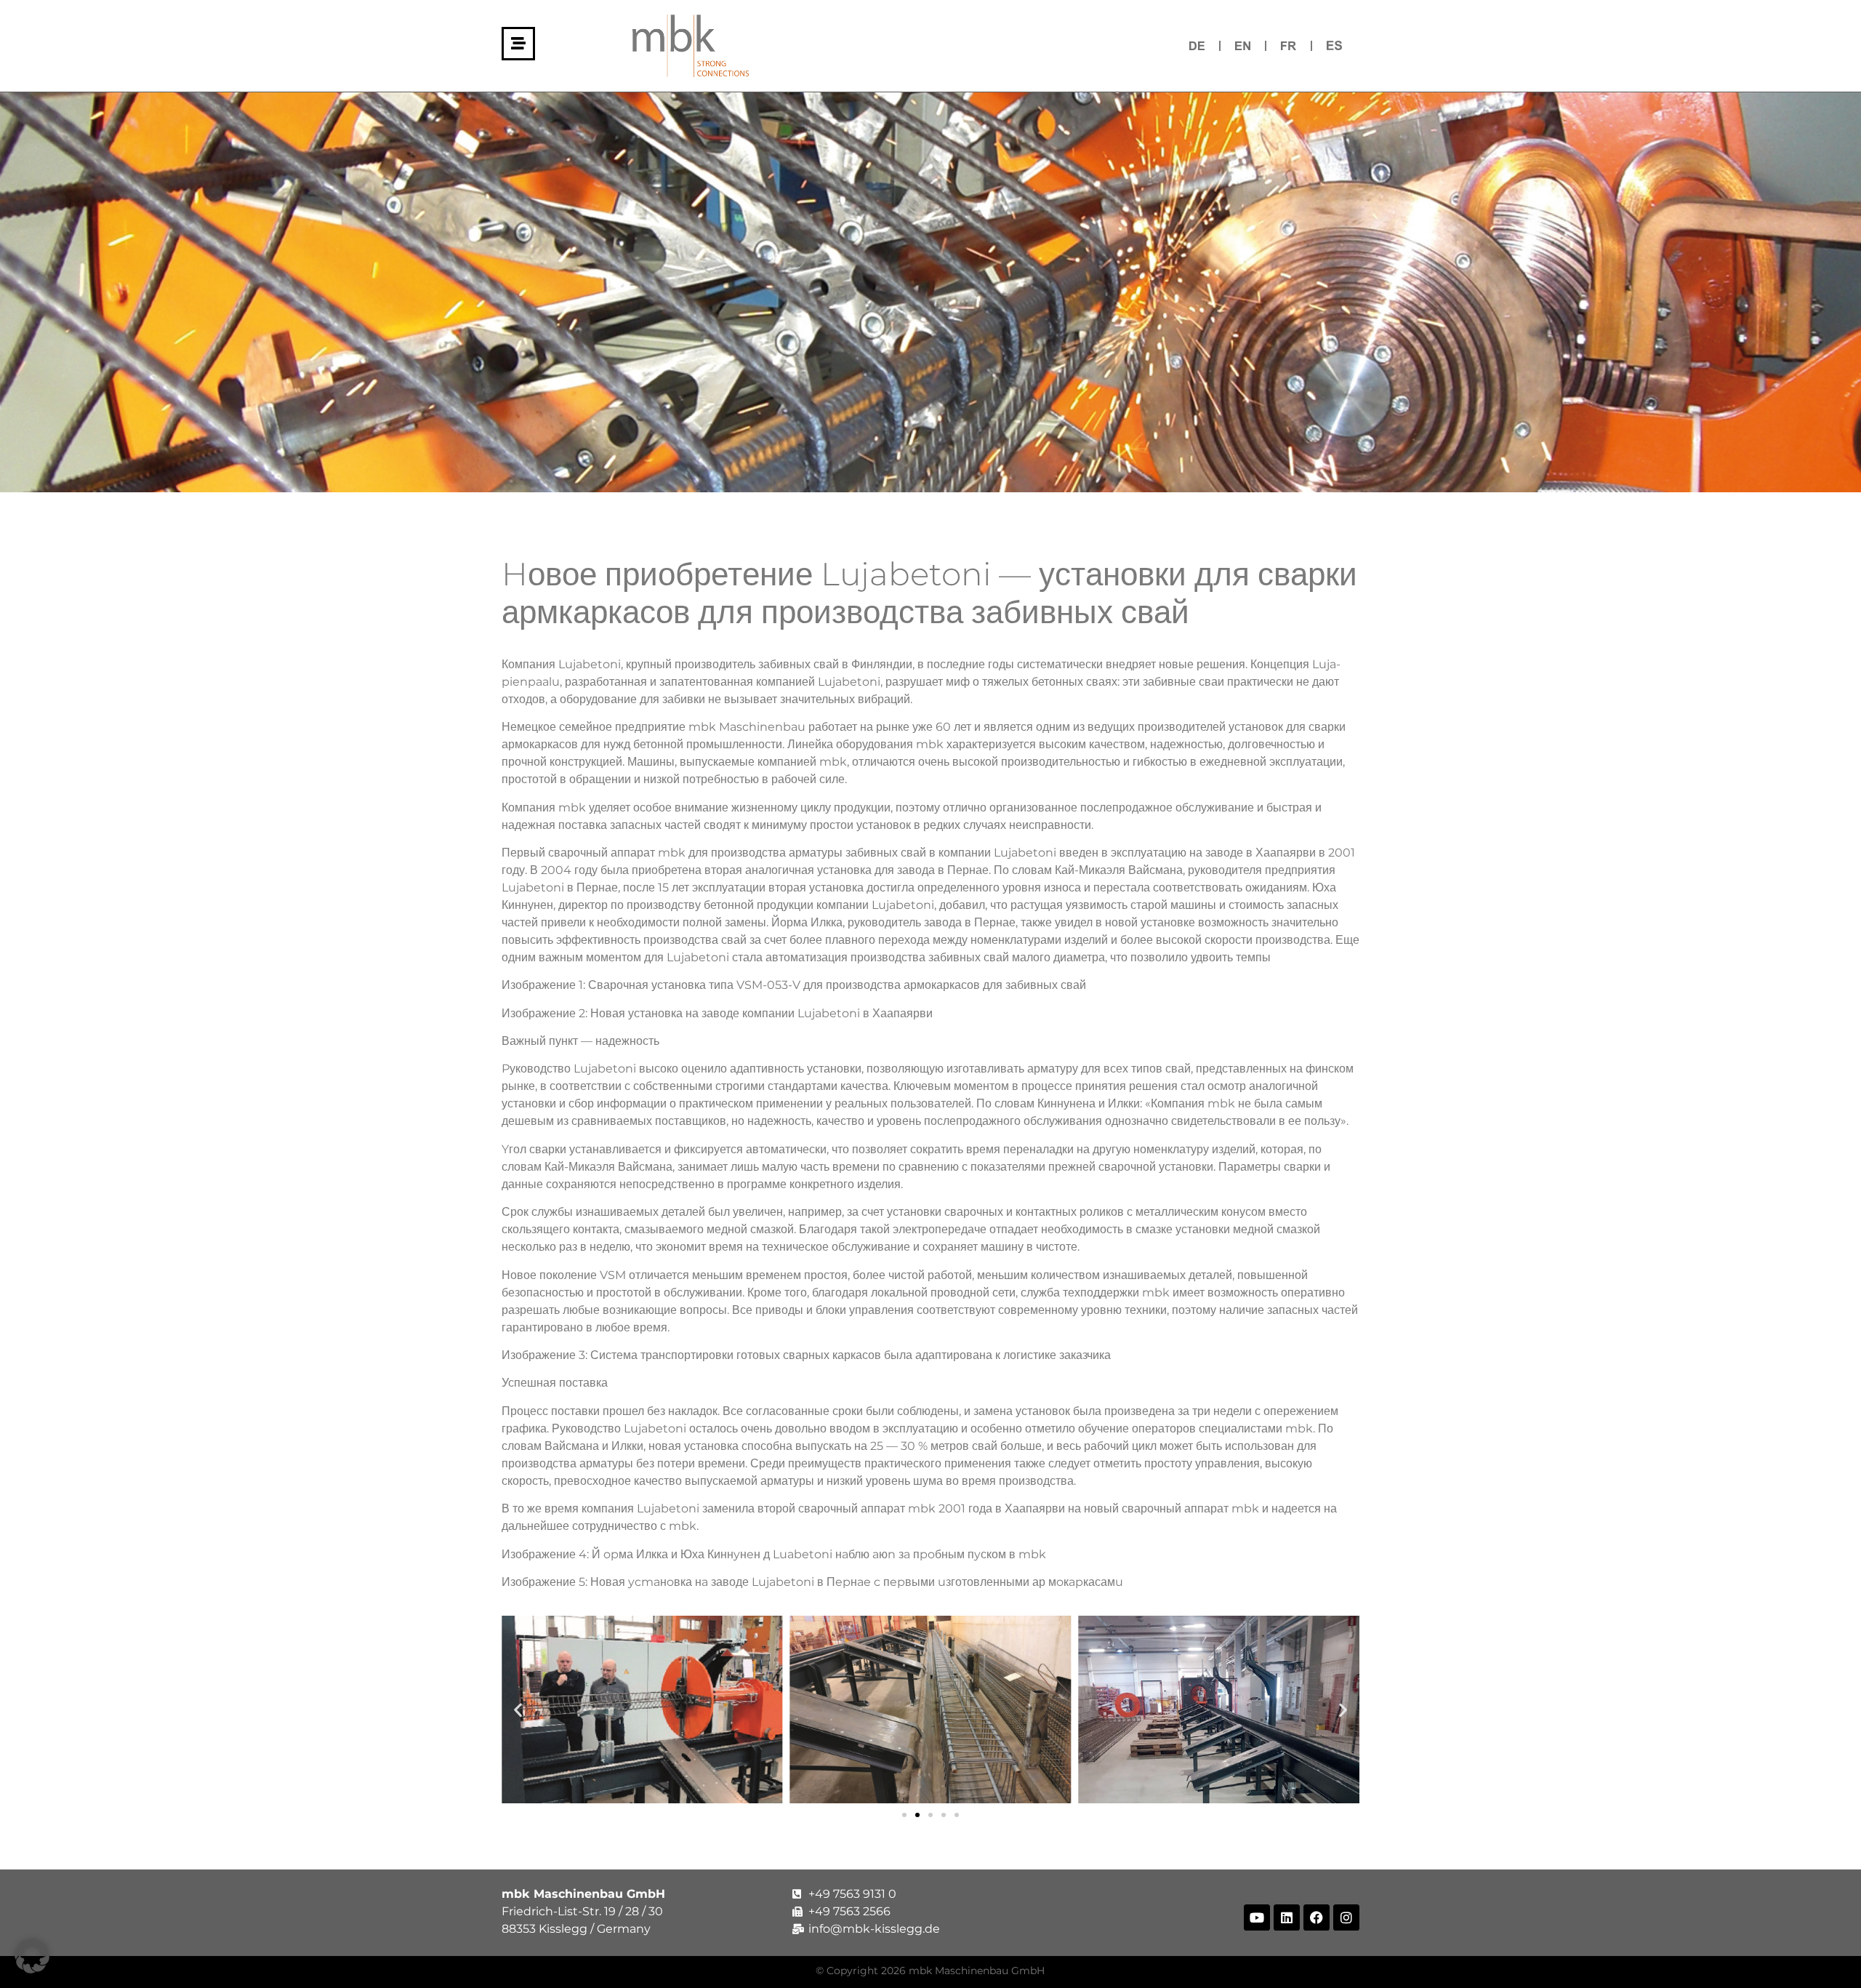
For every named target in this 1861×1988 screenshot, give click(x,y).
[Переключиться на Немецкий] (1197, 45)
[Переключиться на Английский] (1243, 45)
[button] (518, 1710)
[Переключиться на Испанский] (1334, 45)
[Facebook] (1317, 1917)
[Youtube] (1257, 1917)
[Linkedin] (1287, 1917)
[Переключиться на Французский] (1289, 45)
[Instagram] (1346, 1917)
